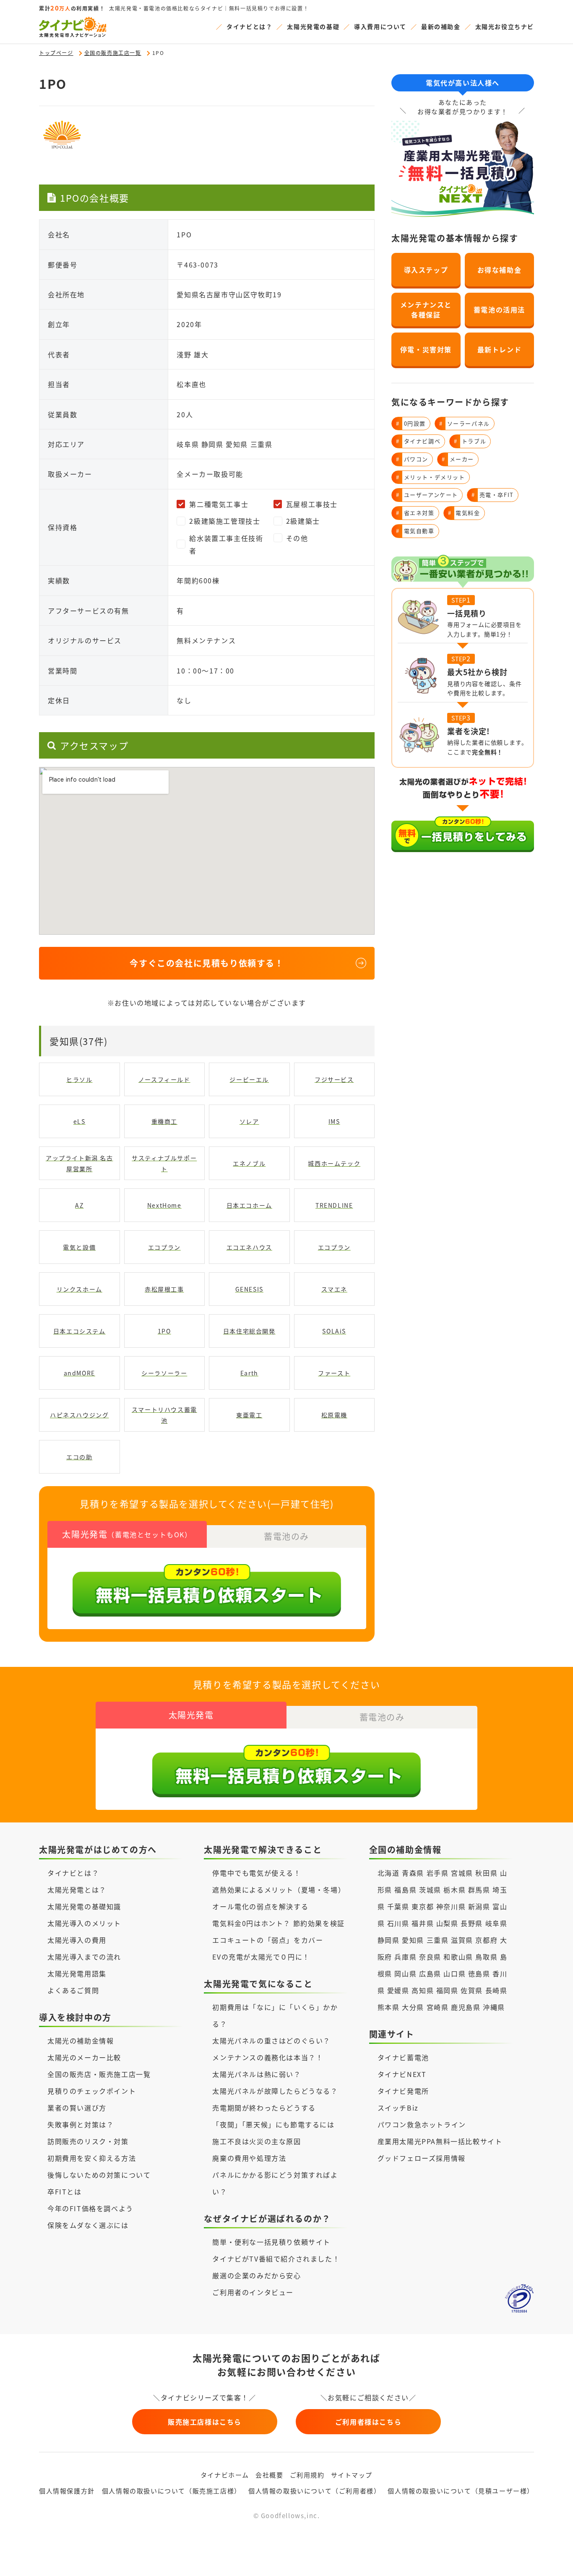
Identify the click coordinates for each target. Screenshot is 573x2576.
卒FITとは (65, 2191)
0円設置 (411, 423)
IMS (334, 1121)
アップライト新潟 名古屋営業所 (79, 1163)
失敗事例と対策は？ (81, 2124)
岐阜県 (496, 1923)
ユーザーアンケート (427, 495)
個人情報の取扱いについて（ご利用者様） (314, 2491)
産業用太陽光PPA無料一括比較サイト (440, 2141)
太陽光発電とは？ (77, 1890)
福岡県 (447, 1990)
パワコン (412, 459)
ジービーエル (249, 1079)
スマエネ (334, 1289)
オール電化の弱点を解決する (260, 1906)
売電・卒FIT (493, 495)
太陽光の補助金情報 (81, 2041)
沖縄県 (494, 2007)
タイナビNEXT (402, 2074)
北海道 (389, 1873)
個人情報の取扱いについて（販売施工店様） (172, 2491)
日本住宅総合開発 (249, 1331)
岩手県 (438, 1873)
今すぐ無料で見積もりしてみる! (318, 2560)
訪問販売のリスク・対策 (88, 2141)
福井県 (423, 1923)
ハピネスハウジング (79, 1415)
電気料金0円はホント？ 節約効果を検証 (278, 1923)
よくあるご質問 (73, 1990)
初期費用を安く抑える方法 (92, 2158)
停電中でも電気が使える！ (257, 1873)
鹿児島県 (466, 2007)
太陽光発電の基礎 (313, 26)
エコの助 (79, 1457)
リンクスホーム (79, 1289)
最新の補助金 (441, 26)
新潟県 (479, 1906)
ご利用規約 (307, 2475)
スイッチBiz (398, 2108)
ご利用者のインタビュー (253, 2292)
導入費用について (380, 26)
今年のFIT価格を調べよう (90, 2208)
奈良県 (430, 1957)
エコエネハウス (249, 1247)
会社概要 (269, 2475)
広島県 (430, 1973)
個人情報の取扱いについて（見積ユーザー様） (461, 2491)
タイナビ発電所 (403, 2091)
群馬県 (479, 1890)
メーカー (458, 459)
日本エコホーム (249, 1205)
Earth (249, 1373)
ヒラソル (79, 1079)
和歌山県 (458, 1957)
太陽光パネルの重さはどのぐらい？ (271, 2041)
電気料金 (464, 513)
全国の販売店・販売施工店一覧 (99, 2074)
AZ (79, 1205)
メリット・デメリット (431, 477)
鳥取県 (486, 1957)
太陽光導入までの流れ (84, 1957)
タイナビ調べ (418, 441)
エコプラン (164, 1247)
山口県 (454, 1973)
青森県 (413, 1873)
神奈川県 (451, 1906)
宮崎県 (438, 2007)
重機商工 (164, 1121)
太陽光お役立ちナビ (505, 26)
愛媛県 (398, 1990)
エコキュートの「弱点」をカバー (268, 1940)
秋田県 (486, 1873)
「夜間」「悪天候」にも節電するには (273, 2124)
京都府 (486, 1940)
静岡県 (389, 1940)
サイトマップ (352, 2475)
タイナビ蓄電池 (403, 2057)
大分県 (413, 2007)
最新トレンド (500, 349)
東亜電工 (249, 1415)
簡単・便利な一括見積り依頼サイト (271, 2242)
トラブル (470, 441)
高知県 (423, 1990)
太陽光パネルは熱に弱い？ (257, 2074)
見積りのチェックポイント (92, 2091)
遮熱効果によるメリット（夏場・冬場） (279, 1890)
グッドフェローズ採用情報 (422, 2158)
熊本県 (389, 2007)
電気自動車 (415, 531)
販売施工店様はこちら (205, 2422)
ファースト (334, 1373)
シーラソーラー (164, 1373)
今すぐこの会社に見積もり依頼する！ (207, 963)
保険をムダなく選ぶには (88, 2225)
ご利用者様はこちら (368, 2422)
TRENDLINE (334, 1205)
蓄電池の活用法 (499, 309)
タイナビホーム (225, 2475)
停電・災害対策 (426, 349)
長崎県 (496, 1990)
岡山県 (405, 1973)
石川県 (398, 1923)
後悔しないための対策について (99, 2175)
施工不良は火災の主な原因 (257, 2141)
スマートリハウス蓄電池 (164, 1415)
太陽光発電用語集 (77, 1973)
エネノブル (249, 1163)
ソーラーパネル (465, 423)
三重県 (438, 1940)
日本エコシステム (79, 1331)
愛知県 (413, 1940)
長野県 (472, 1923)
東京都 (423, 1906)
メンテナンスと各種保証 (426, 309)
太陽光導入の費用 (77, 1940)
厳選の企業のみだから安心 (257, 2275)
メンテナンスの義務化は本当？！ (268, 2057)
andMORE (79, 1373)
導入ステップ (426, 270)
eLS (79, 1121)
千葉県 (398, 1906)
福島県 (405, 1890)
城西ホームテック (334, 1163)
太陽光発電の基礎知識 (84, 1906)
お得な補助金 (500, 270)
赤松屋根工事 (164, 1289)
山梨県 (447, 1923)
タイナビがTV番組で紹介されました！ (276, 2259)
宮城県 (462, 1873)
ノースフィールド (164, 1079)
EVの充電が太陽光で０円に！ (261, 1957)
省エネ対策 (415, 513)
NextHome (164, 1205)
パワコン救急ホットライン (422, 2124)
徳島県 (479, 1973)
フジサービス (334, 1079)
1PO (164, 1331)
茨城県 (430, 1890)
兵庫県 (405, 1957)
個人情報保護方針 (67, 2491)
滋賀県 (462, 1940)
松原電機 (334, 1415)
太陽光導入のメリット (84, 1923)
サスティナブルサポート (164, 1163)
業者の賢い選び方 (77, 2108)
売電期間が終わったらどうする (264, 2108)
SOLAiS (334, 1331)
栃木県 (454, 1890)
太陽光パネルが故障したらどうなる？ (275, 2091)
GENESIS (249, 1289)
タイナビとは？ (249, 26)
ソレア (249, 1121)
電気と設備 (79, 1247)
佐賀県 (472, 1990)
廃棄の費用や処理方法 (249, 2158)
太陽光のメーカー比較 (84, 2057)
